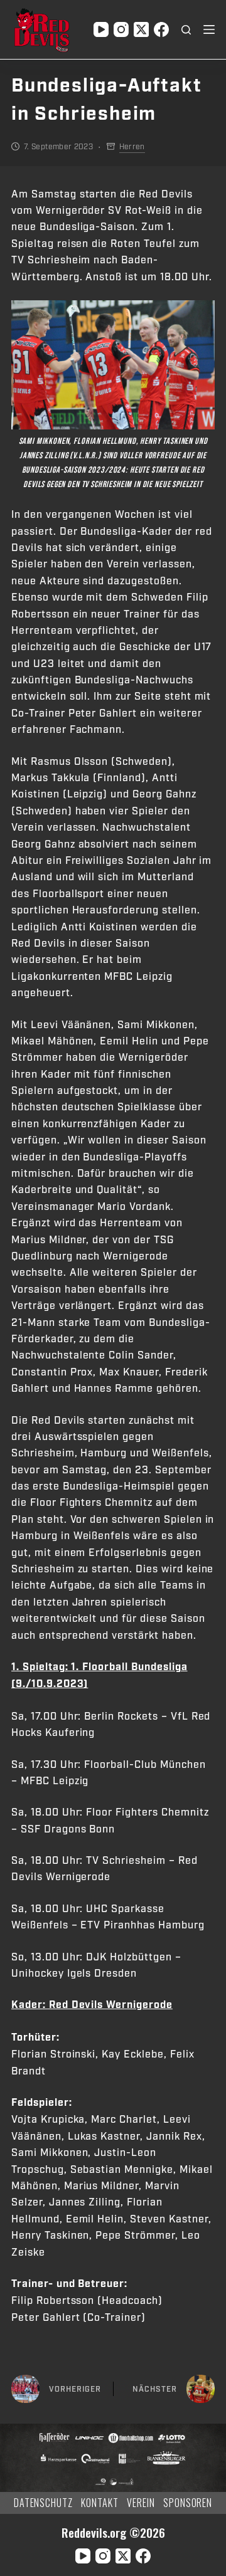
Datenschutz (44, 2503)
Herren (132, 147)
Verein (141, 2503)
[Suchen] (186, 30)
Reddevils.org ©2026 (113, 2532)
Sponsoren (188, 2503)
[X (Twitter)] (141, 29)
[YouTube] (101, 29)
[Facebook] (161, 29)
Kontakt (100, 2503)
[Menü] (209, 29)
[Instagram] (121, 29)
